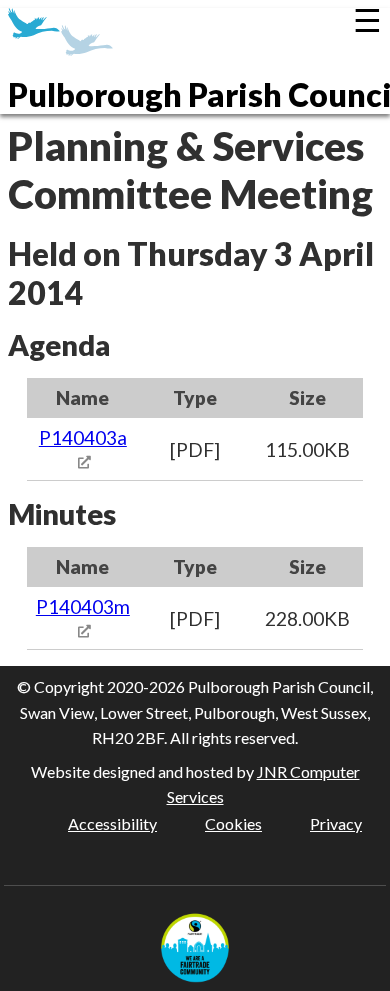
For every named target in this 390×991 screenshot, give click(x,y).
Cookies (233, 823)
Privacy (336, 823)
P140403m (83, 606)
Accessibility (112, 823)
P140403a (83, 437)
